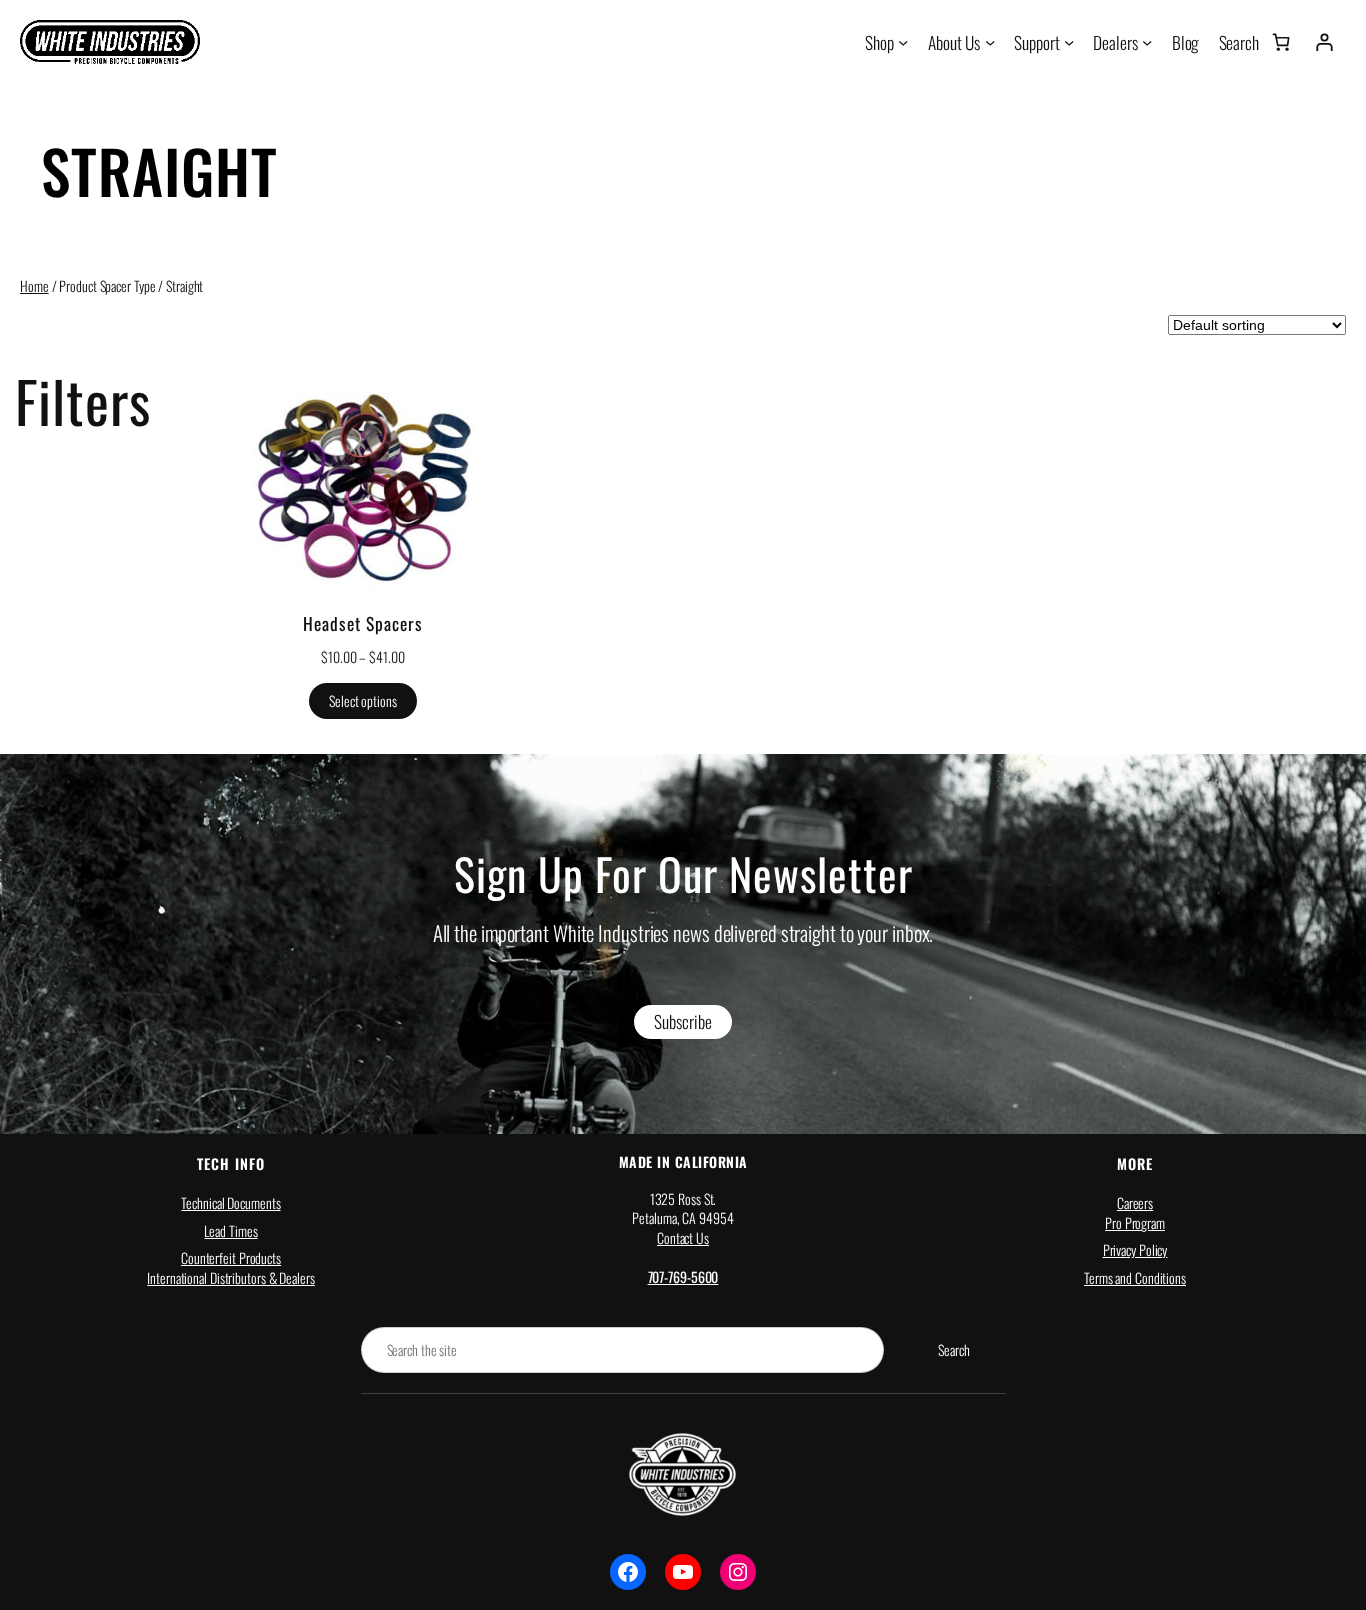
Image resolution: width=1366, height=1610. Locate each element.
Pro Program (1135, 1222)
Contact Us (683, 1237)
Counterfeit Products (231, 1257)
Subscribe (682, 1021)
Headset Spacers (363, 623)
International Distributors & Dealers (230, 1277)
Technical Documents (230, 1202)
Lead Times (230, 1230)
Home (34, 285)
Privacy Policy (1135, 1249)
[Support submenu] (1069, 42)
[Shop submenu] (903, 42)
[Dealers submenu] (1147, 42)
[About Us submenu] (990, 42)
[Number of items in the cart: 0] (1281, 42)
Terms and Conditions (1135, 1277)
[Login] (1324, 42)
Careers (1135, 1202)
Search (953, 1349)
